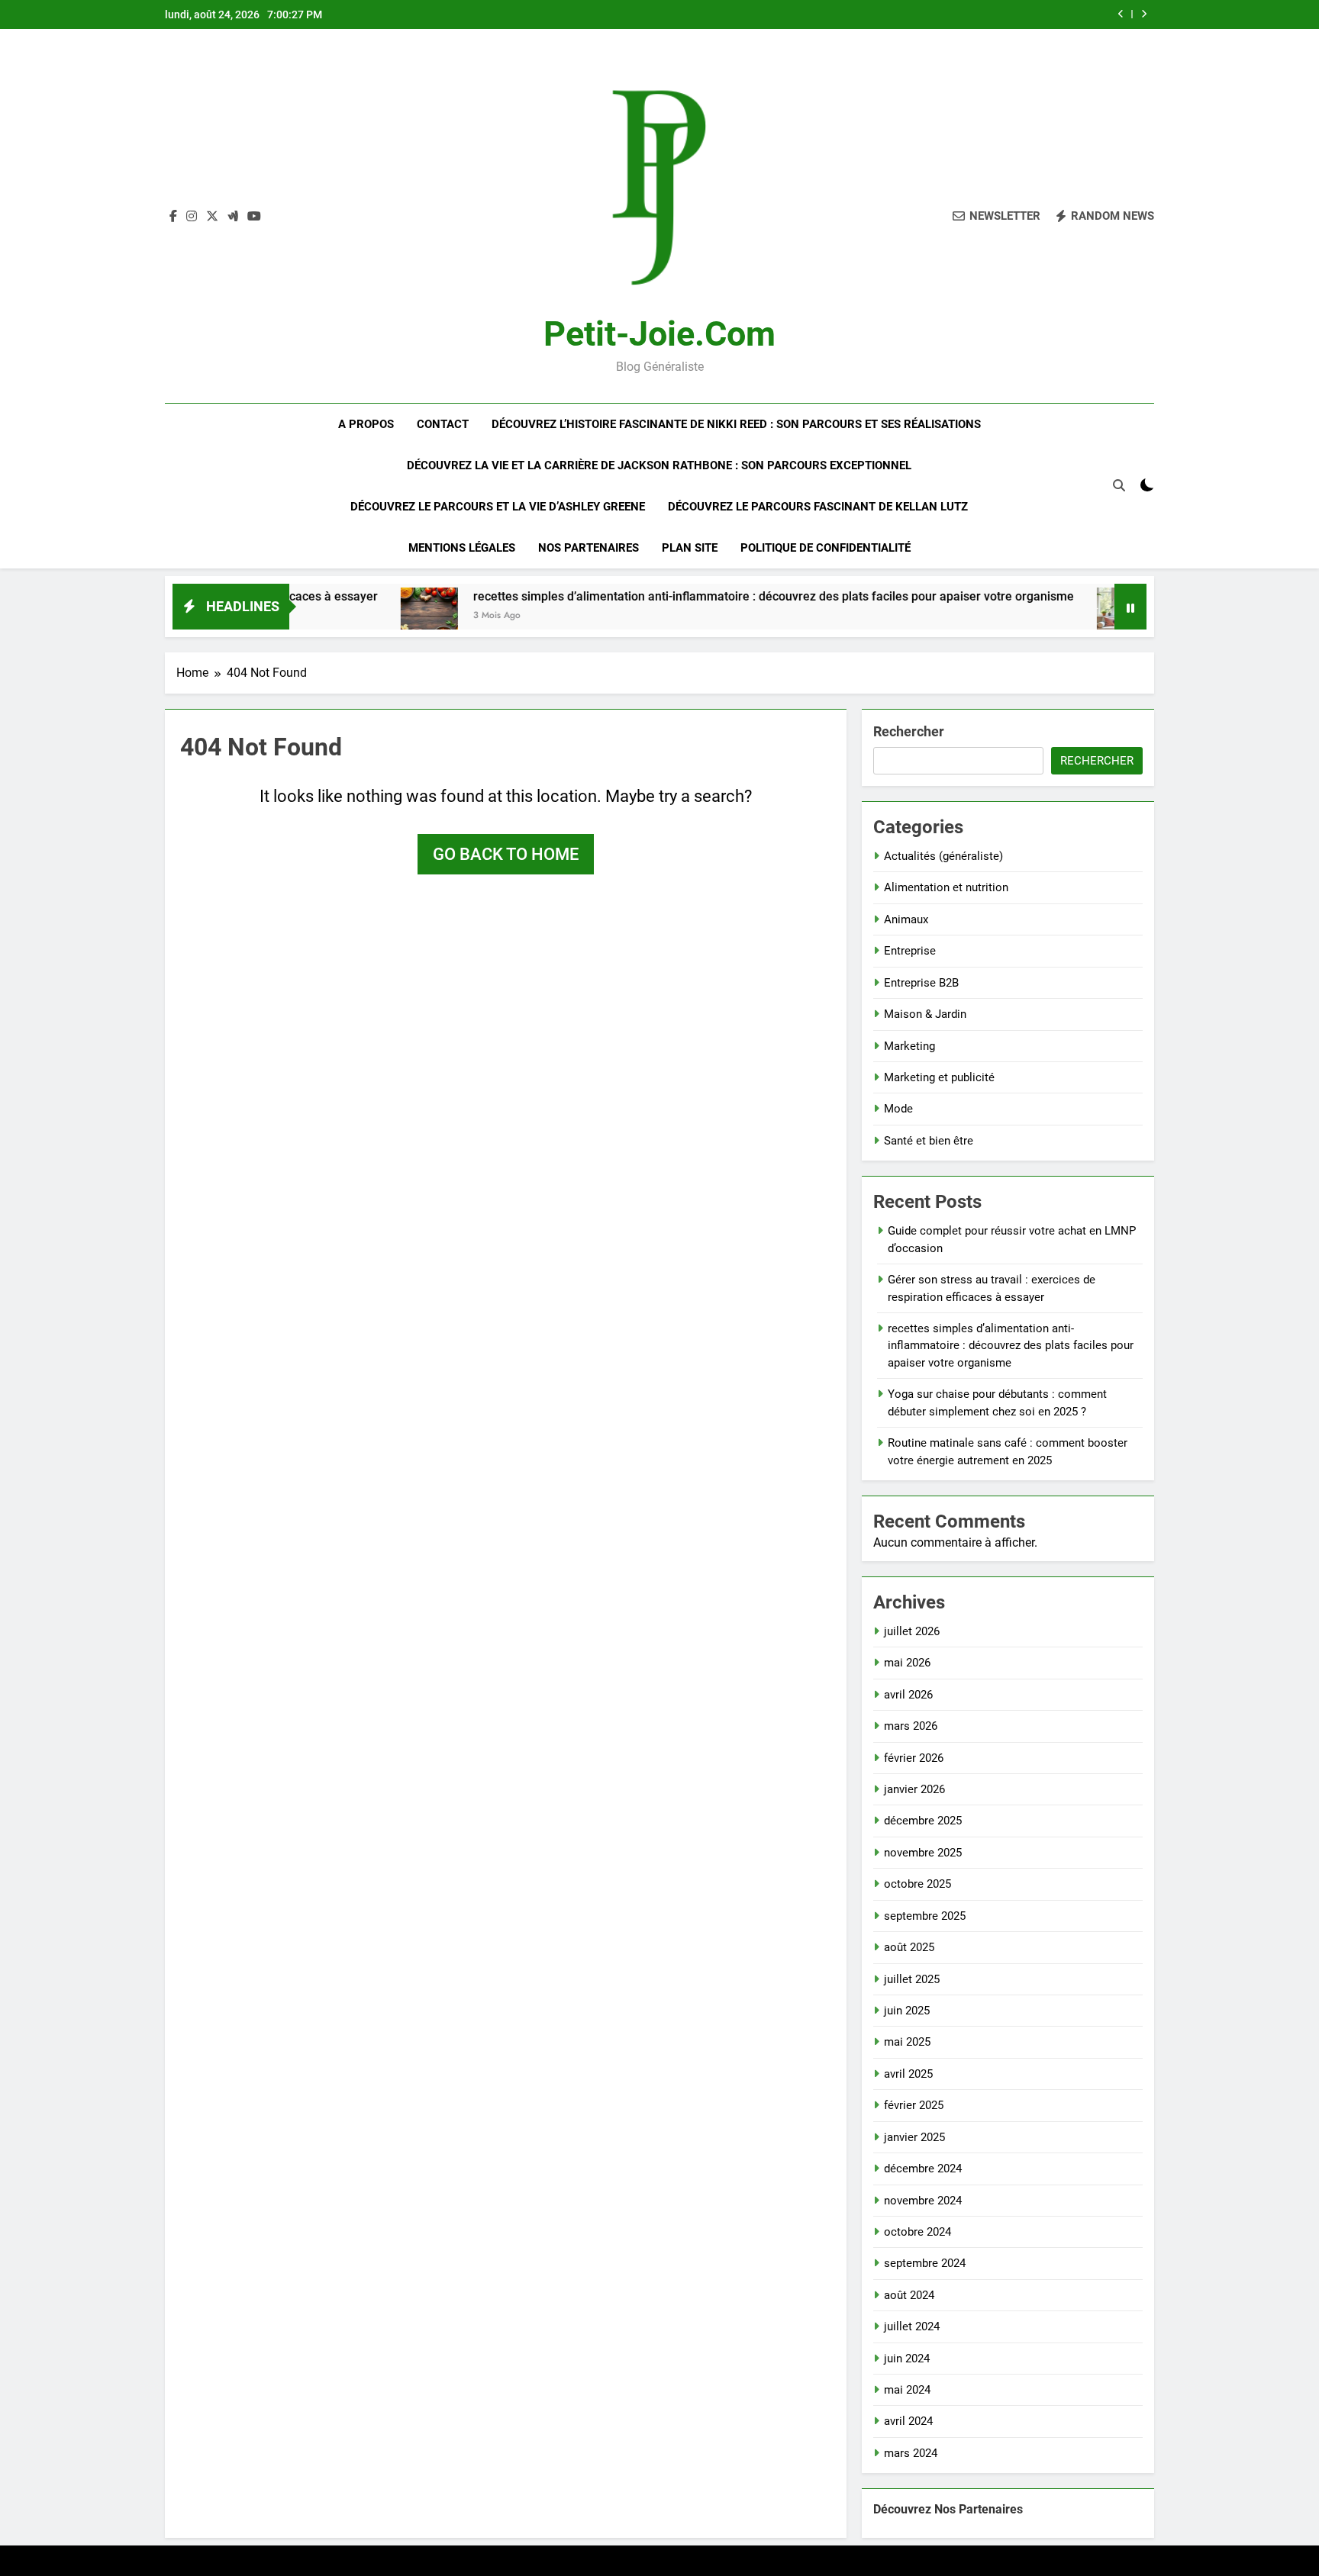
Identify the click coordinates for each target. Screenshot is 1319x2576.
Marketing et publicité (939, 1077)
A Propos (366, 424)
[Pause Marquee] (1130, 607)
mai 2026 (907, 1663)
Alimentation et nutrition (946, 887)
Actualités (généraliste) (943, 856)
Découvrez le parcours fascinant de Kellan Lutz (818, 507)
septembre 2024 (925, 2263)
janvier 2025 (914, 2137)
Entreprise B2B (921, 983)
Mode (898, 1109)
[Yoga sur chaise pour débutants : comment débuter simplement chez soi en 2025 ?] (1050, 616)
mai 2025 (907, 2042)
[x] (212, 217)
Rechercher (909, 731)
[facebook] (173, 217)
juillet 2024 (912, 2326)
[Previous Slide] (1121, 14)
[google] (233, 217)
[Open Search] (1119, 485)
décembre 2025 (923, 1821)
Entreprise (910, 951)
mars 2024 (911, 2453)
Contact (443, 424)
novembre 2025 (923, 1853)
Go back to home (506, 854)
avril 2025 (908, 2074)
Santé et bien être (929, 1141)
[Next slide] (1144, 14)
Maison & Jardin (925, 1014)
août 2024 (909, 2295)
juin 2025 (907, 2011)
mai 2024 (907, 2390)
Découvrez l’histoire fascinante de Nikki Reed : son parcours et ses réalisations (736, 424)
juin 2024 (907, 2359)
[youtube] (254, 217)
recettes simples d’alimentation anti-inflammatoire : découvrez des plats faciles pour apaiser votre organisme (698, 596)
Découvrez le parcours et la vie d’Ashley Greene (498, 507)
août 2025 (909, 1947)
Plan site (690, 548)
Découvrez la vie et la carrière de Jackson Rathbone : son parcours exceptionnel (659, 465)
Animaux (906, 919)
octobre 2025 (917, 1884)
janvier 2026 (914, 1789)
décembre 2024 (923, 2169)
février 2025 (914, 2105)
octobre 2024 (917, 2232)
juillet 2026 (912, 1631)
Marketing (909, 1046)
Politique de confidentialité (826, 548)
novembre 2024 (923, 2201)
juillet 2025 (912, 1979)
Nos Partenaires (589, 548)
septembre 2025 (925, 1916)
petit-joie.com (659, 334)
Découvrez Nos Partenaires (948, 2509)
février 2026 (914, 1758)
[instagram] (192, 217)
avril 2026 (908, 1695)
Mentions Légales (462, 548)
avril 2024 (908, 2421)
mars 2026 (911, 1726)
